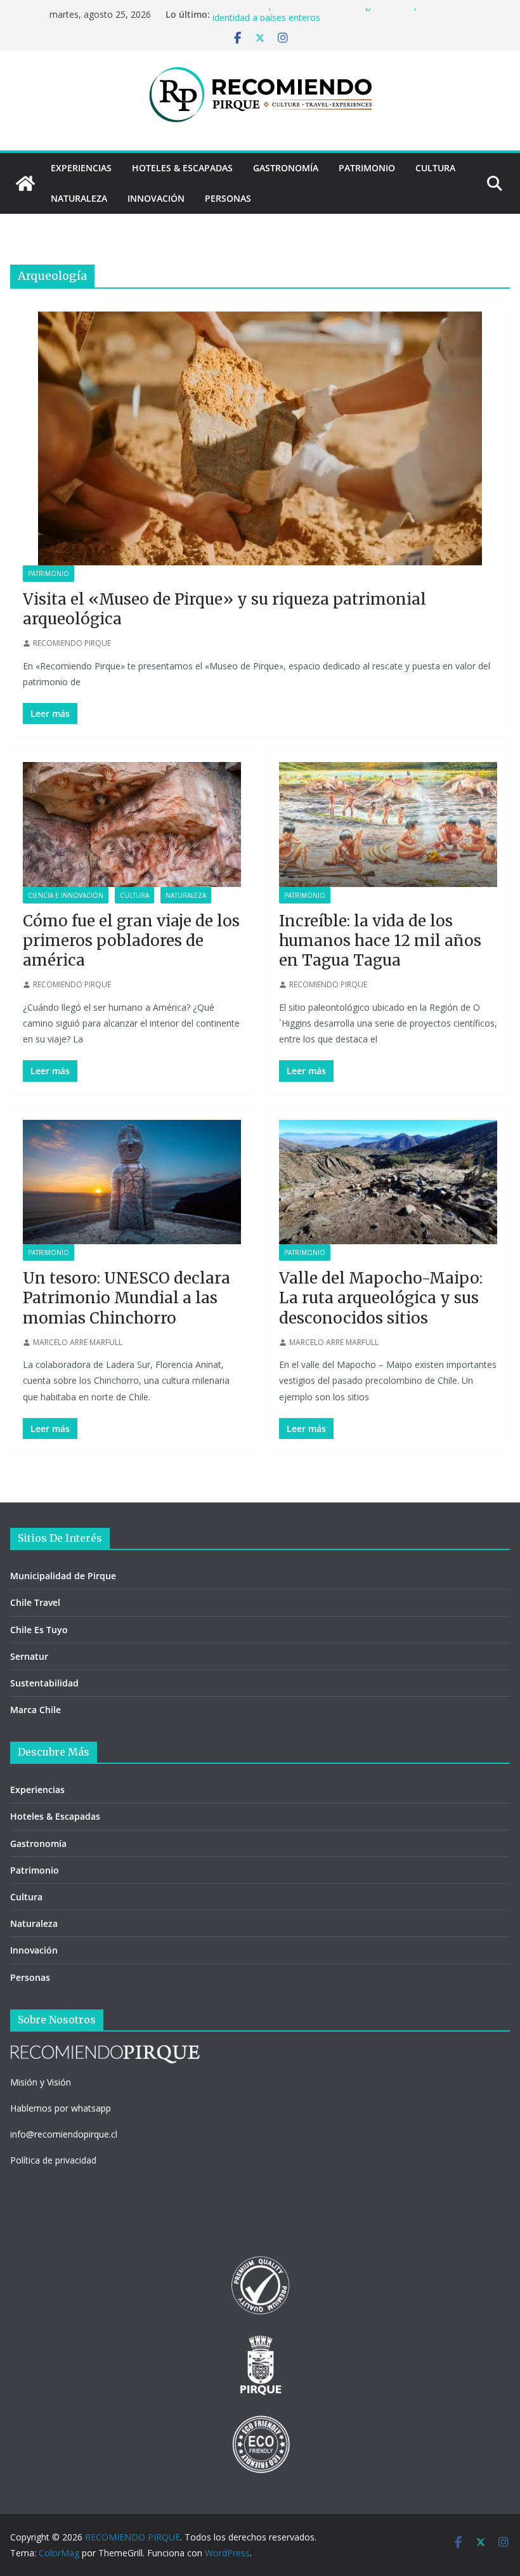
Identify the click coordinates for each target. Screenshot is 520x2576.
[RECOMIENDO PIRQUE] (25, 183)
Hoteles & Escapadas (182, 168)
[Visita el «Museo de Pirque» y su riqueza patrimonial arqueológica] (260, 438)
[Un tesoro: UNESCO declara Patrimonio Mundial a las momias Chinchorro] (132, 1182)
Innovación (156, 198)
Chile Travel (35, 1602)
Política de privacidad (53, 2160)
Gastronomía (286, 168)
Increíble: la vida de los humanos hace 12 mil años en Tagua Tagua (380, 941)
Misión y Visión (41, 2082)
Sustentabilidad (44, 1683)
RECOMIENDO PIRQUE (72, 643)
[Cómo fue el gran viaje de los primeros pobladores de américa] (132, 825)
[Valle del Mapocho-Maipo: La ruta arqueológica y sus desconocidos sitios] (388, 1182)
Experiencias (81, 168)
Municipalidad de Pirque (63, 1576)
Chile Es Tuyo (39, 1630)
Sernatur (29, 1656)
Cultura (435, 168)
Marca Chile (36, 1710)
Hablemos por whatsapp (61, 2108)
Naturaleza (79, 198)
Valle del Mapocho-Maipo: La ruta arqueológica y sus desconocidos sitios (381, 1298)
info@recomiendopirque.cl (64, 2134)
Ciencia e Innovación (66, 895)
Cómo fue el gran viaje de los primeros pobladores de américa (131, 941)
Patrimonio (367, 168)
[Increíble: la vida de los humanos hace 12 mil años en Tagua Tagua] (388, 825)
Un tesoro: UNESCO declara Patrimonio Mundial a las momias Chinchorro (127, 1298)
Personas (228, 198)
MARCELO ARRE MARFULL (78, 1342)
